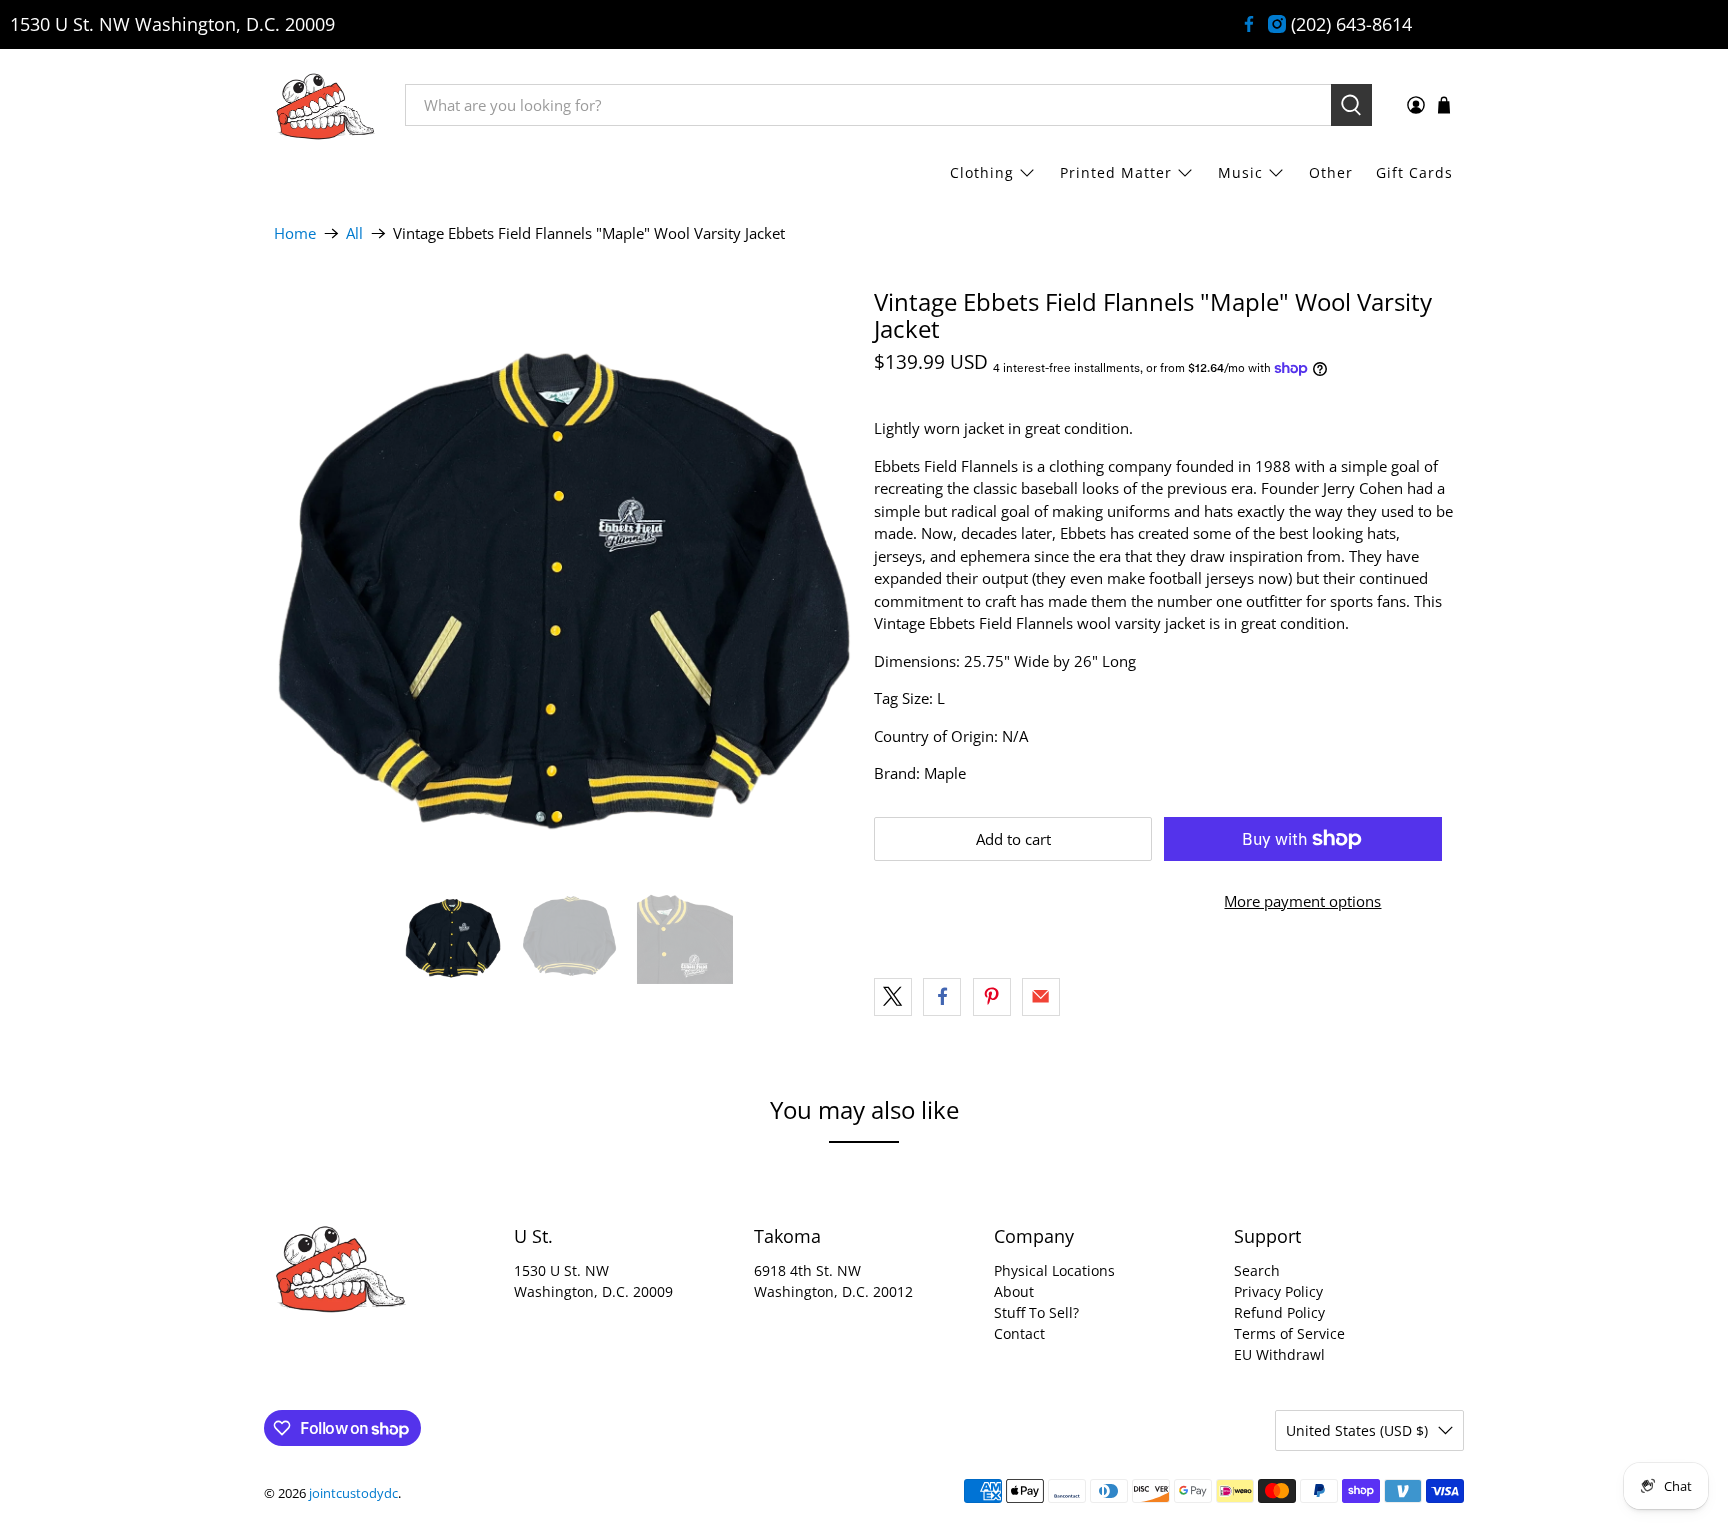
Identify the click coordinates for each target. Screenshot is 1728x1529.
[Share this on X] (893, 997)
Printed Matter (1116, 172)
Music (1240, 172)
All (354, 233)
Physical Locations (1054, 1270)
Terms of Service (1289, 1333)
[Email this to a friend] (1041, 997)
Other (1331, 172)
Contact (1019, 1333)
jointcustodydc (353, 1493)
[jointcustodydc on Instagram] (1277, 24)
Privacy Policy (1278, 1291)
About (1014, 1291)
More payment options (1302, 901)
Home (295, 233)
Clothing (982, 172)
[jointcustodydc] (325, 105)
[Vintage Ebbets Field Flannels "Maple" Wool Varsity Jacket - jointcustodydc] (564, 578)
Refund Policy (1279, 1312)
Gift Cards (1414, 172)
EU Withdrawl (1279, 1354)
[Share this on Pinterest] (992, 997)
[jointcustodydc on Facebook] (1249, 24)
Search (1257, 1270)
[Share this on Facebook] (942, 997)
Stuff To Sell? (1036, 1312)
